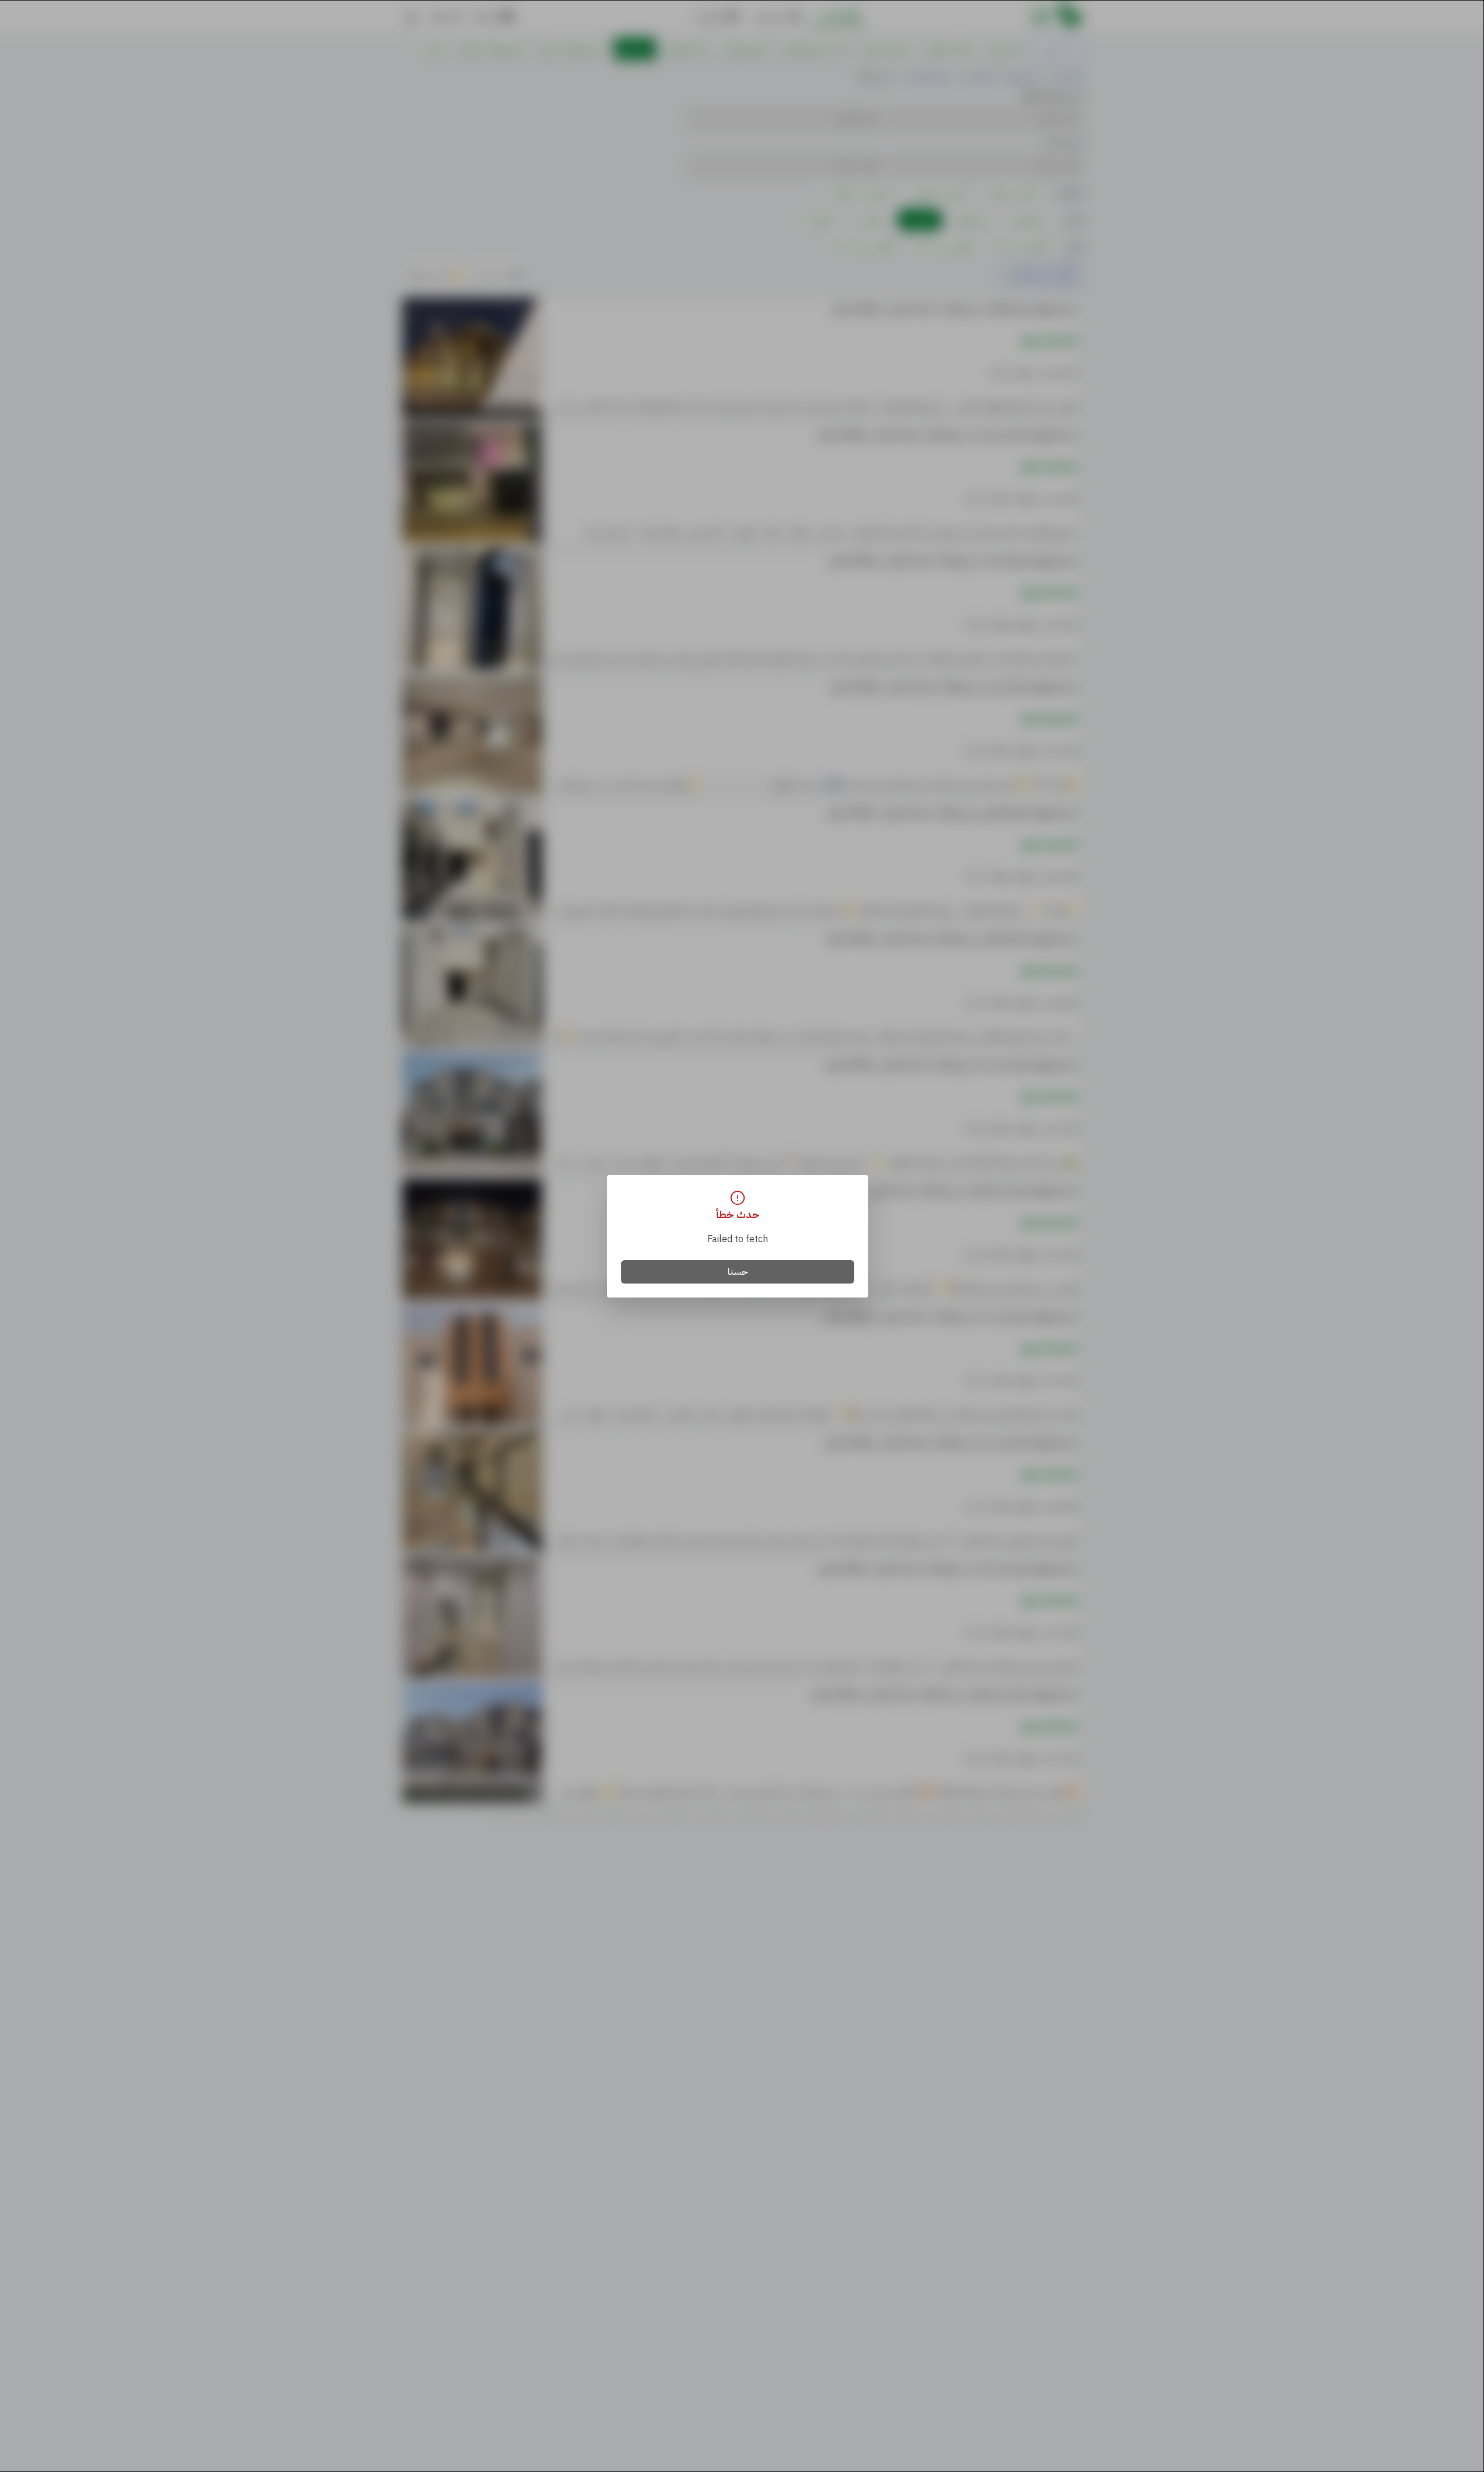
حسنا (738, 1272)
